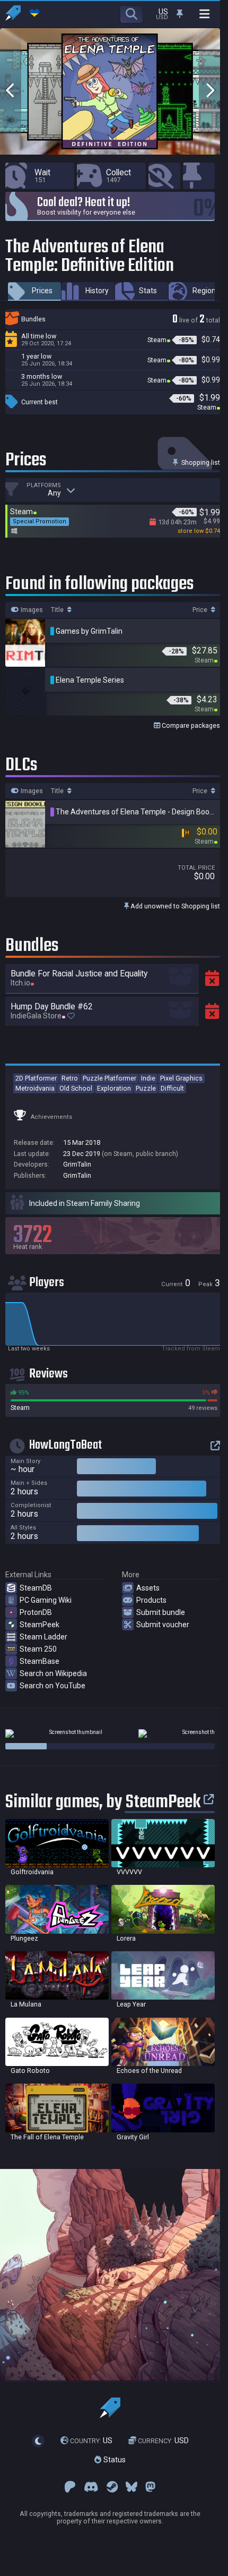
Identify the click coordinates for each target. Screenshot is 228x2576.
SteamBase (40, 1661)
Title (58, 610)
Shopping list (200, 462)
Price (201, 610)
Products (151, 1600)
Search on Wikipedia (53, 1673)
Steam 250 (38, 1649)
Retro (70, 1078)
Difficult (172, 1088)
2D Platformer (36, 1078)
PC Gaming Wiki (46, 1600)
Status (113, 2460)
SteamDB (36, 1588)
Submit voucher (163, 1625)
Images (31, 610)
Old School (76, 1088)
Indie (148, 1078)
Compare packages (190, 725)
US (91, 2441)
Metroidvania (35, 1088)
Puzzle (146, 1088)
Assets (148, 1588)
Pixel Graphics (181, 1078)
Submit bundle (161, 1612)
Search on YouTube (52, 1686)
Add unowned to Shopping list (174, 906)
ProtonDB (36, 1612)
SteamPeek (40, 1625)
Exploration (114, 1088)
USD (163, 2441)
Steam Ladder (43, 1637)
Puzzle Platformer (109, 1078)
